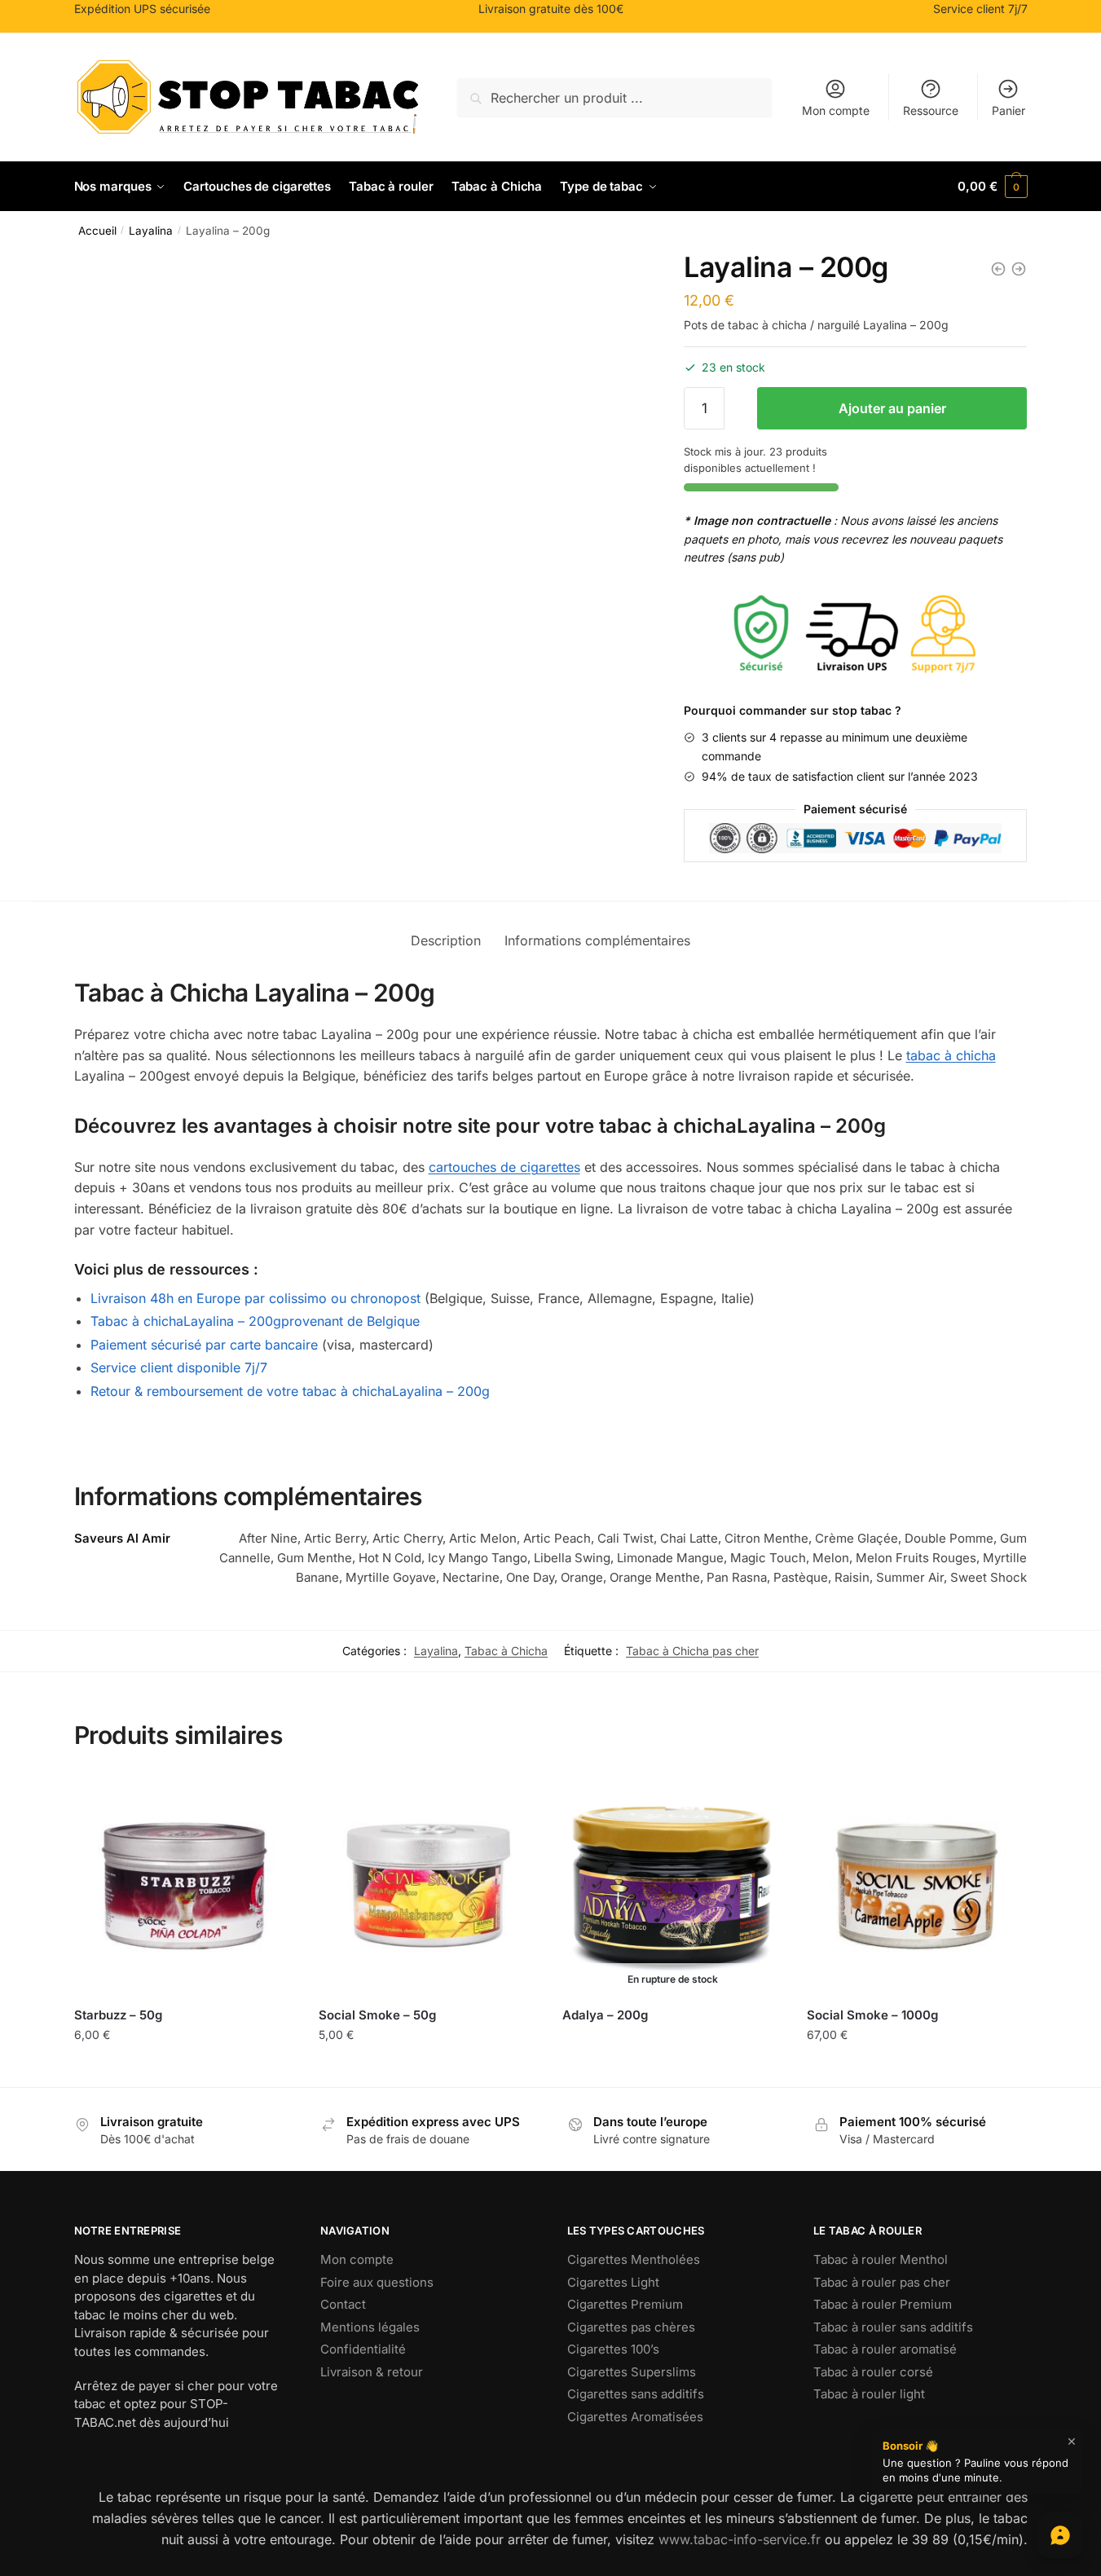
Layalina (151, 231)
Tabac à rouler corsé (873, 2372)
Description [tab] (446, 940)
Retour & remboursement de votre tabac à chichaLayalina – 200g (290, 1391)
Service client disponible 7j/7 (179, 1367)
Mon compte (836, 110)
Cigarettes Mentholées (634, 2259)
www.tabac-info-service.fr (740, 2539)
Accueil (97, 231)
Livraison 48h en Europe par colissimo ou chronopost (255, 1298)
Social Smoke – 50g (377, 2015)
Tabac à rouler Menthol (881, 2259)
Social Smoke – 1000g (872, 2015)
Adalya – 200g (605, 2015)
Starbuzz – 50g (118, 2015)
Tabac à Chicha (506, 1651)
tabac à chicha (951, 1055)
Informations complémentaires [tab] (597, 940)
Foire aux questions (377, 2282)
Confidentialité (363, 2349)
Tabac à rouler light (869, 2394)
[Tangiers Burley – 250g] (1019, 269)
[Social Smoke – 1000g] (917, 1886)
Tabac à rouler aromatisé (885, 2349)
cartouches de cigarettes (504, 1167)
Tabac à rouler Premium (883, 2304)
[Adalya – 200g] (998, 269)
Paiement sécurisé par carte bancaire (204, 1345)
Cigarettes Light (613, 2282)
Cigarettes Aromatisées (635, 2417)
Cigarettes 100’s (613, 2349)
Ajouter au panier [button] (184, 2070)
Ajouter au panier (892, 408)
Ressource (931, 110)
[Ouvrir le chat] (1060, 2535)
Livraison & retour (372, 2372)
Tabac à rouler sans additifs (893, 2327)
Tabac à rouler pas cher (882, 2282)
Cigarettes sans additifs (636, 2394)
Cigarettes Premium (625, 2304)
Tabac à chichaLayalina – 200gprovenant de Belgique (255, 1321)
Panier (1009, 110)
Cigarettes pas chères (631, 2327)
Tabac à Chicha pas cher (692, 1651)
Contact (343, 2304)
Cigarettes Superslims (632, 2372)
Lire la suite (672, 2042)
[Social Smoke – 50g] (429, 1886)
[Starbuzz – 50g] (184, 1886)
